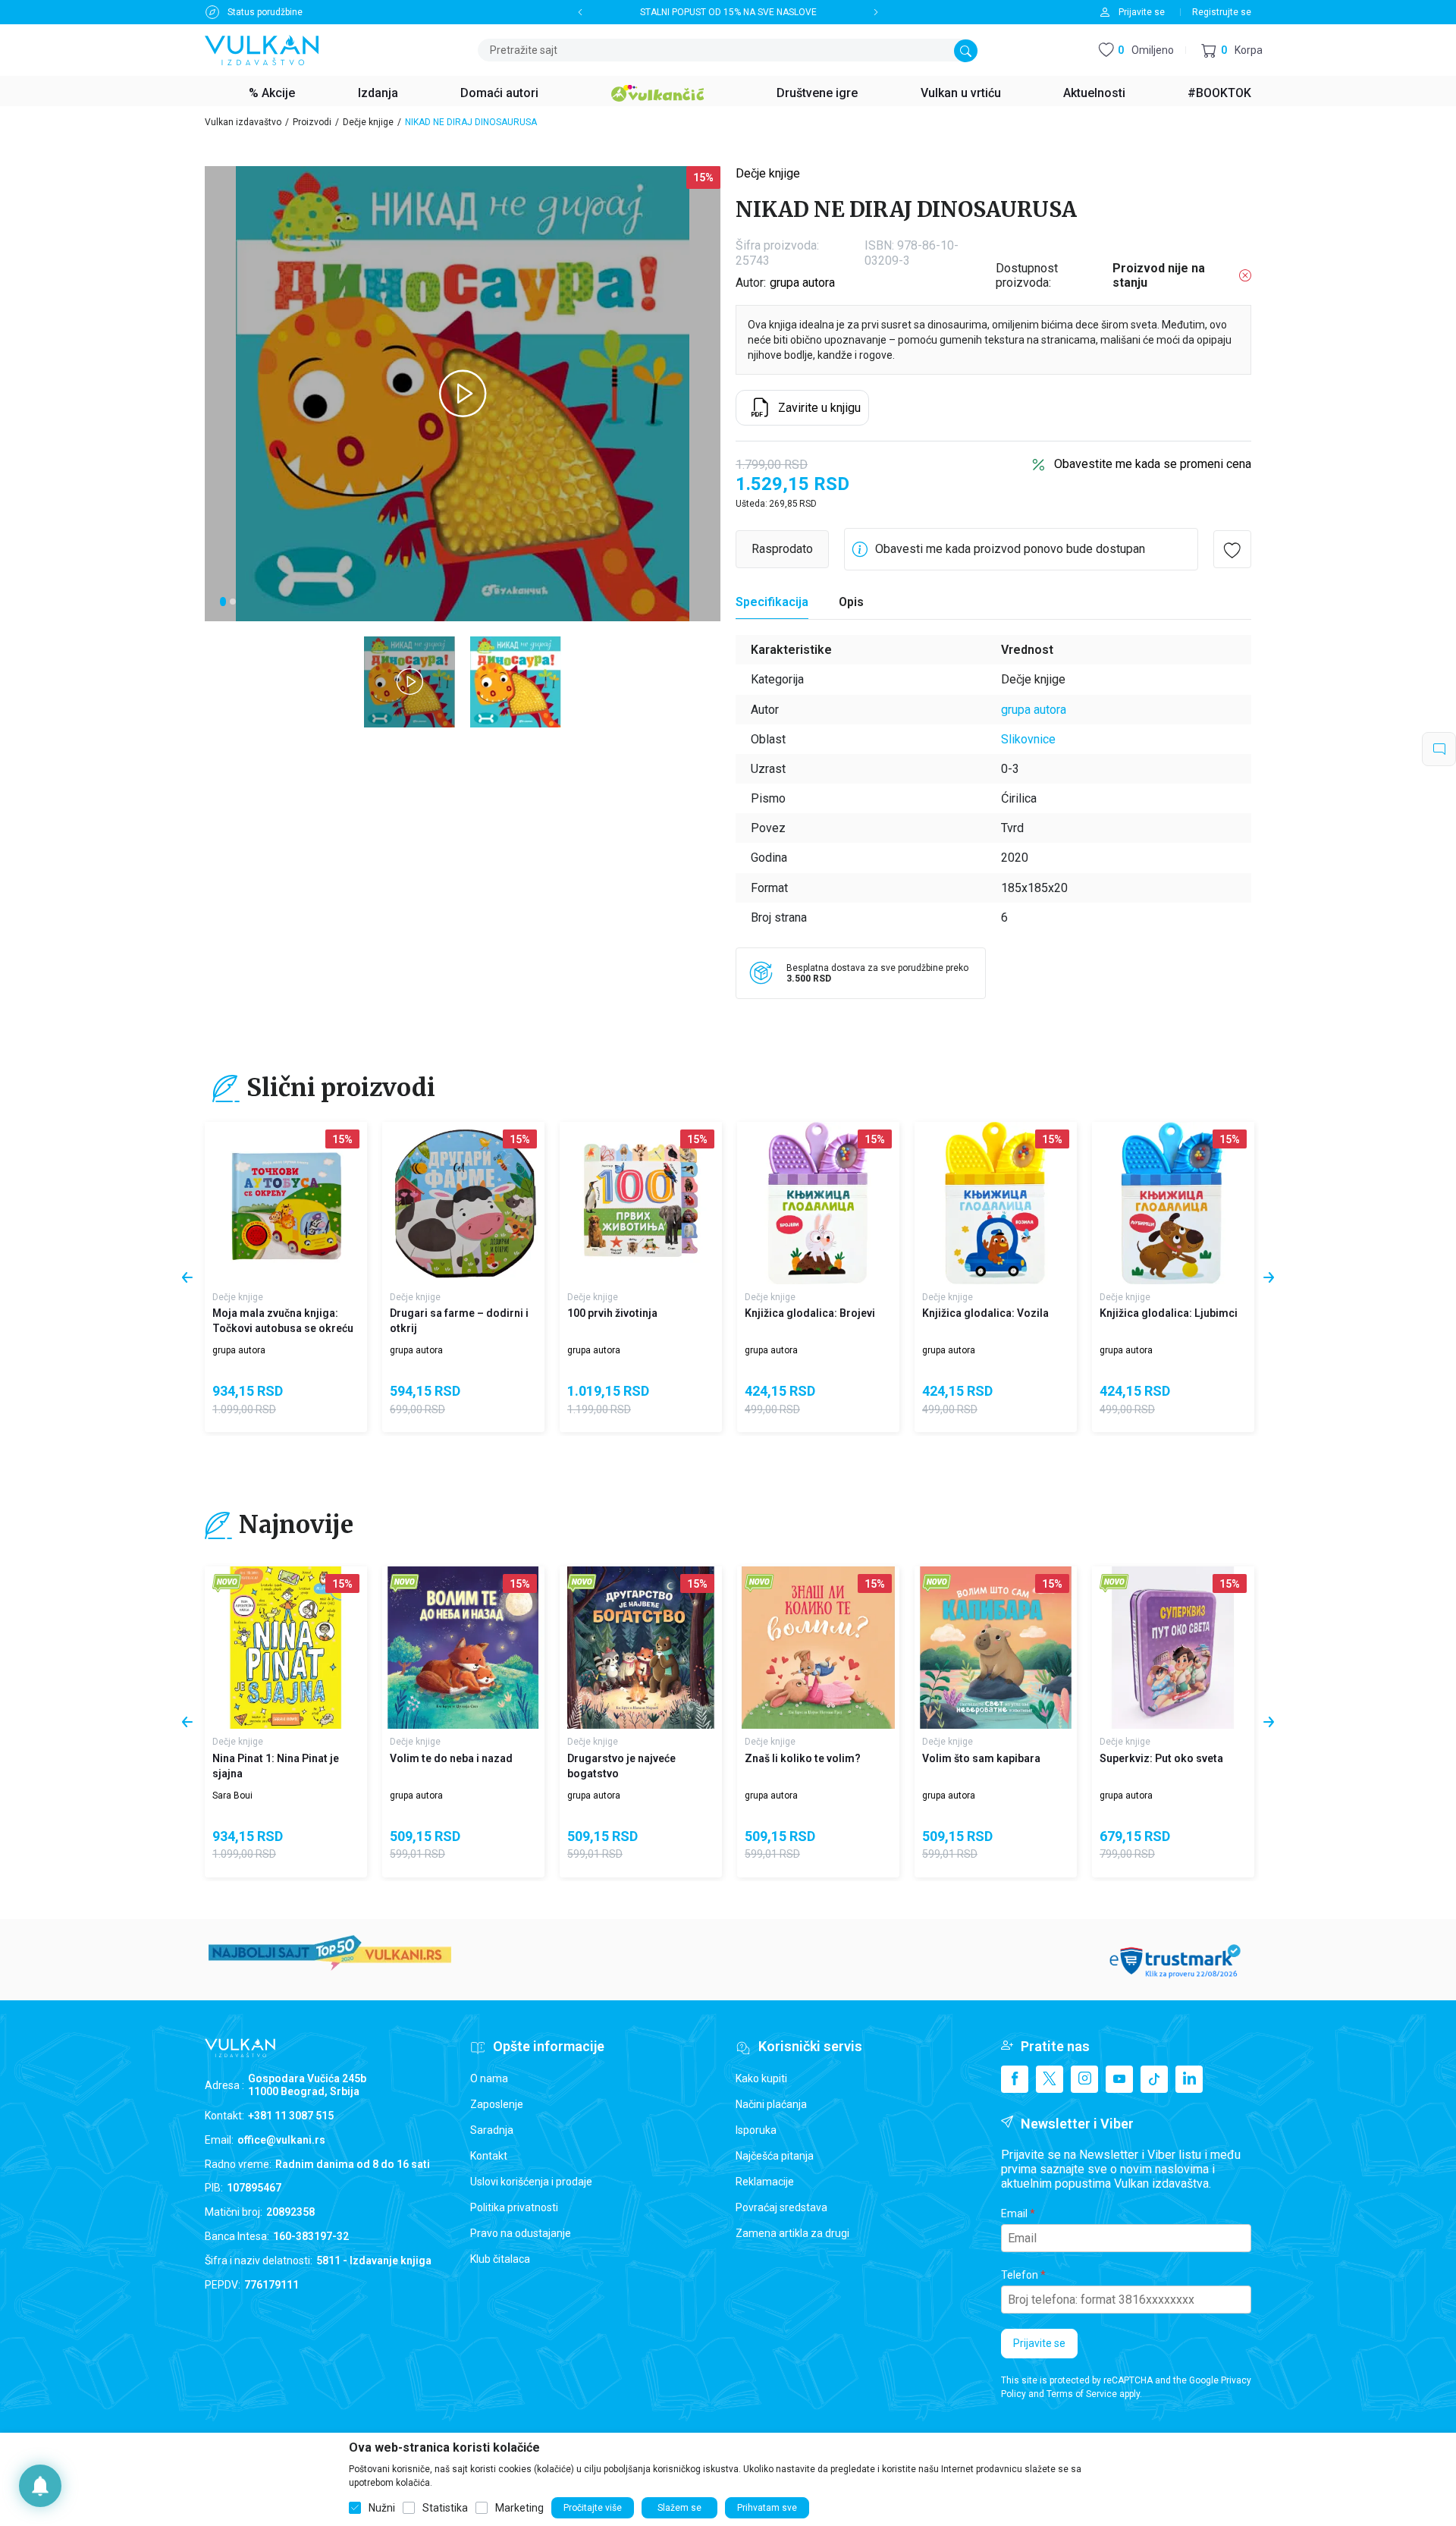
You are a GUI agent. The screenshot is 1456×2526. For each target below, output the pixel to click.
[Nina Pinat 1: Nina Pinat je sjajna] (286, 1648)
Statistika (445, 2508)
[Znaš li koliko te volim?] (818, 1648)
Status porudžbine (265, 12)
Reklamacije (765, 2182)
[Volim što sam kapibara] (996, 1648)
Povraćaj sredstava (781, 2207)
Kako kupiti (761, 2078)
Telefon (1020, 2275)
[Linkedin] (1189, 2079)
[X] (1050, 2079)
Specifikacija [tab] (772, 602)
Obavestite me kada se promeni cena (1153, 464)
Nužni (382, 2508)
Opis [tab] (851, 602)
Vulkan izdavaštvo (243, 122)
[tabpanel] (463, 394)
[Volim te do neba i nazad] (463, 1648)
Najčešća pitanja (775, 2156)
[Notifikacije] (40, 2486)
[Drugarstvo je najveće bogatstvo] (641, 1648)
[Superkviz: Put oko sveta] (1173, 1648)
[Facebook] (1015, 2079)
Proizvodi (312, 122)
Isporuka (756, 2130)
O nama (489, 2078)
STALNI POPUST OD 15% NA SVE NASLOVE (728, 12)
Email (1014, 2213)
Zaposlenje (497, 2104)
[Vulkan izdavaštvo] (262, 49)
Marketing (519, 2508)
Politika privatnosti (514, 2207)
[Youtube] (1119, 2079)
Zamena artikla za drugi (792, 2233)
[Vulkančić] (657, 91)
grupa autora (802, 283)
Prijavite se (1039, 2343)
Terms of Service (1082, 2394)
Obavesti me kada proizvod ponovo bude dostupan (1010, 549)
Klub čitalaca (500, 2259)
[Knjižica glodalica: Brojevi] (818, 1203)
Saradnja (492, 2130)
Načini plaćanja (771, 2104)
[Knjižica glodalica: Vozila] (996, 1203)
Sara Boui (232, 1796)
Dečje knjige (368, 122)
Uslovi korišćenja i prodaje (531, 2182)
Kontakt (489, 2156)
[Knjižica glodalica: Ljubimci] (1173, 1203)
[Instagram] (1084, 2079)
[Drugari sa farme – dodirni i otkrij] (463, 1203)
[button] (1232, 50)
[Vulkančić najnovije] (227, 1583)
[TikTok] (1154, 2079)
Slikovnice (1028, 739)
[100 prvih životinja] (641, 1203)
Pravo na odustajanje (521, 2233)
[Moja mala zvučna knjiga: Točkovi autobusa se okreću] (286, 1203)
